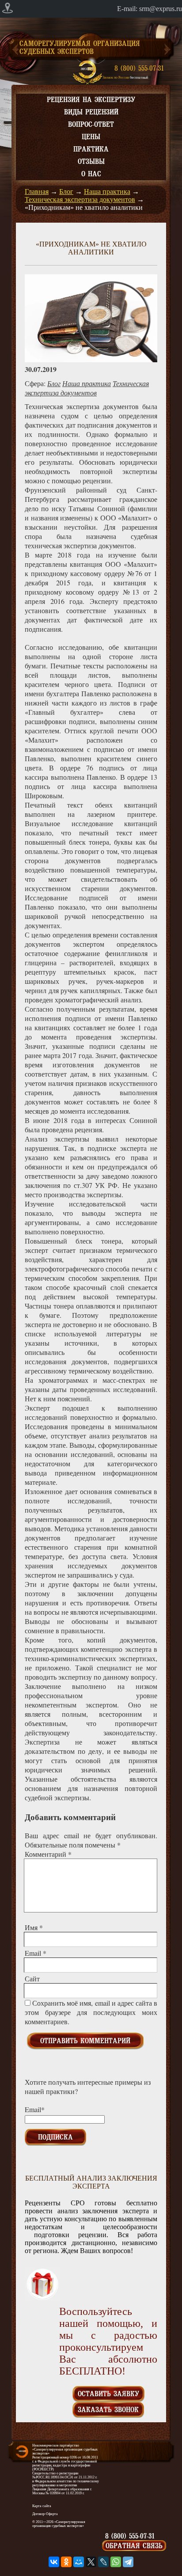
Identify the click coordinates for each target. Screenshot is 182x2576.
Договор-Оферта (45, 2514)
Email (36, 1953)
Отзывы (91, 162)
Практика (91, 149)
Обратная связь (134, 2546)
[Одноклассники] (66, 2562)
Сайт (32, 1978)
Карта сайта (42, 2506)
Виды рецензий (91, 112)
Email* (35, 2109)
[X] (91, 2562)
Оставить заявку (108, 2394)
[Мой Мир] (79, 2562)
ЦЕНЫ (91, 137)
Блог (66, 192)
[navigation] (91, 9)
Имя (34, 1927)
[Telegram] (128, 2562)
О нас (91, 174)
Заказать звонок (108, 2410)
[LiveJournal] (103, 2562)
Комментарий (48, 1854)
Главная (37, 192)
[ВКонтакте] (54, 2562)
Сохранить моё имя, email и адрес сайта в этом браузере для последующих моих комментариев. (91, 2012)
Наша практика (107, 192)
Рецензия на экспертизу (91, 100)
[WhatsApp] (116, 2562)
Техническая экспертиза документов (80, 199)
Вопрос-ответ (91, 125)
